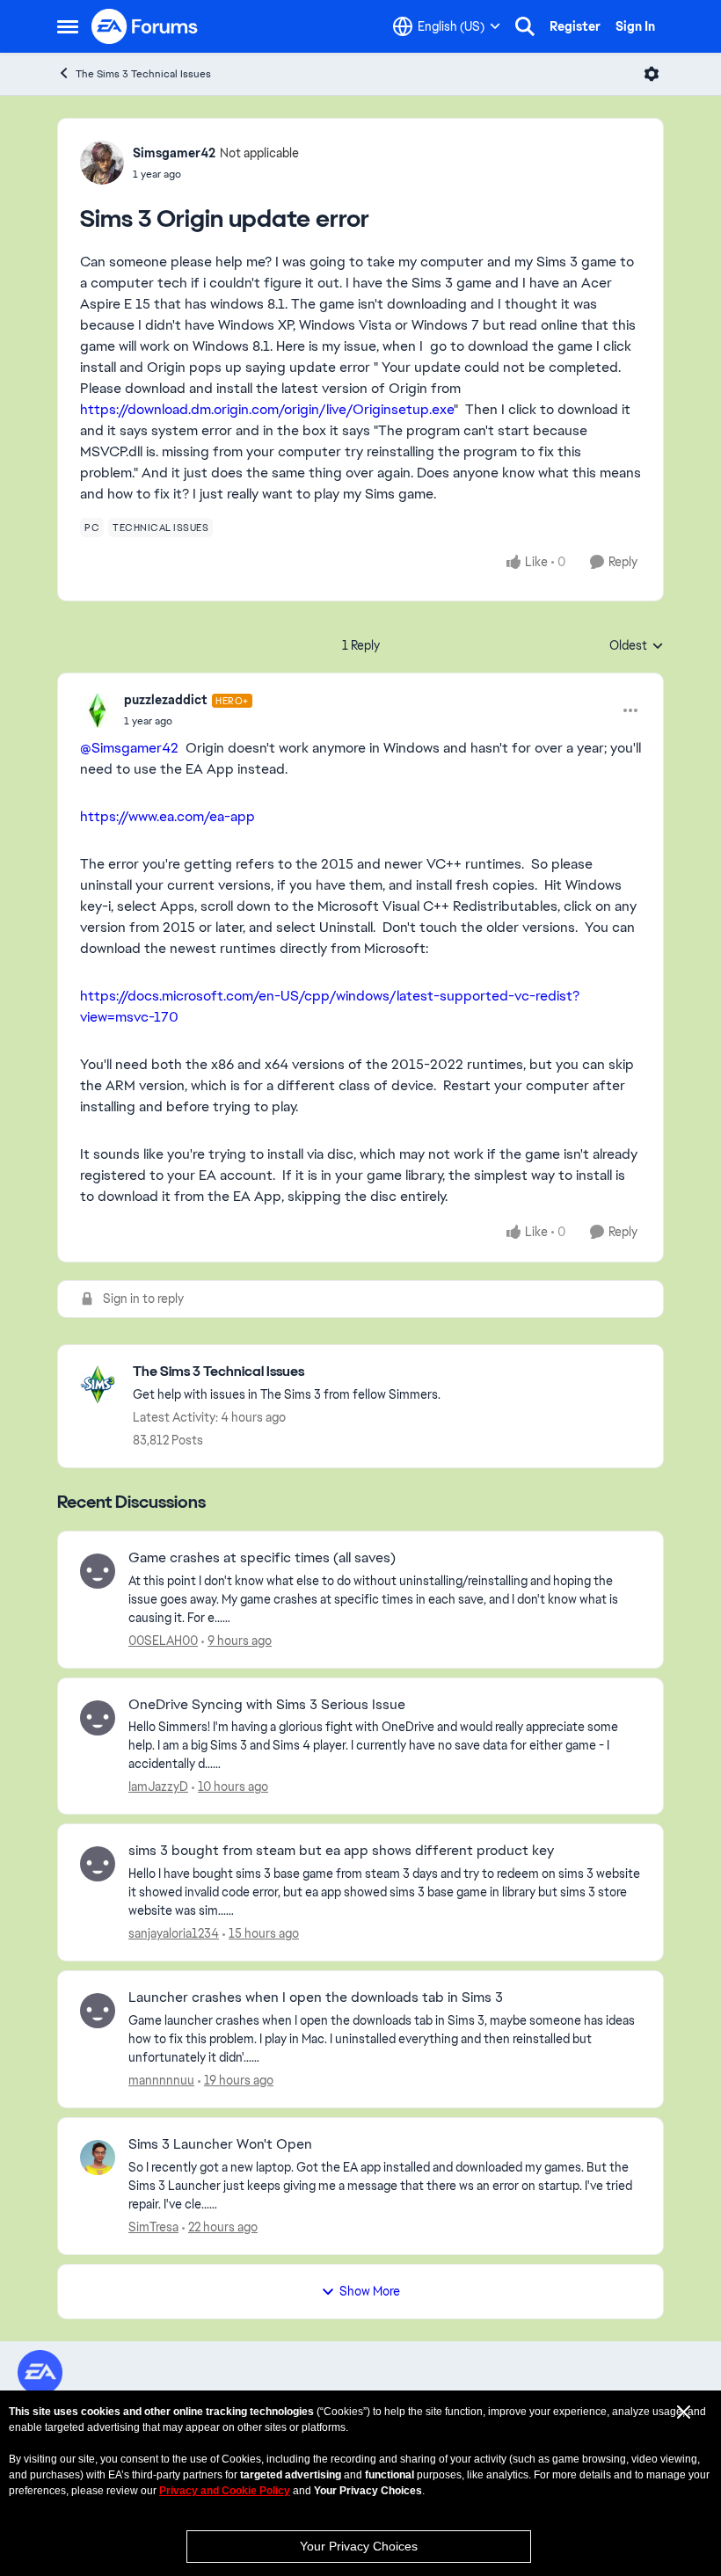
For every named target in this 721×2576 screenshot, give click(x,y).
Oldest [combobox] (637, 646)
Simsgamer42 (174, 153)
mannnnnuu (161, 2080)
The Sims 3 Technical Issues (143, 74)
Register (575, 26)
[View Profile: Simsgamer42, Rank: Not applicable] (102, 163)
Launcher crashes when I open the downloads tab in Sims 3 (316, 1997)
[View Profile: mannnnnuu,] (98, 2011)
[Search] (525, 26)
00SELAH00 (163, 1641)
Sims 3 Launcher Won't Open (220, 2144)
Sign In (635, 26)
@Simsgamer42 (129, 748)
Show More (370, 2291)
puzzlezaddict (166, 700)
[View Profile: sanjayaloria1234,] (98, 1864)
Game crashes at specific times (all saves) (262, 1558)
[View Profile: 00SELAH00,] (98, 1571)
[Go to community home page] (145, 26)
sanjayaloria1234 (174, 1933)
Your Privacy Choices (359, 2546)
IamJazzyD (158, 1786)
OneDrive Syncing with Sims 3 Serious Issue (267, 1705)
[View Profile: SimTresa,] (98, 2158)
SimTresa (153, 2227)
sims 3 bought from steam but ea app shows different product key (341, 1851)
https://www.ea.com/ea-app (168, 816)
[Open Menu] (652, 74)
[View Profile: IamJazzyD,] (98, 1718)
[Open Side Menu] (68, 26)
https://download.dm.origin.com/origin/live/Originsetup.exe (267, 409)
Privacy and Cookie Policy (225, 2491)
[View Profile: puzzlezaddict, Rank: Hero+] (98, 710)
